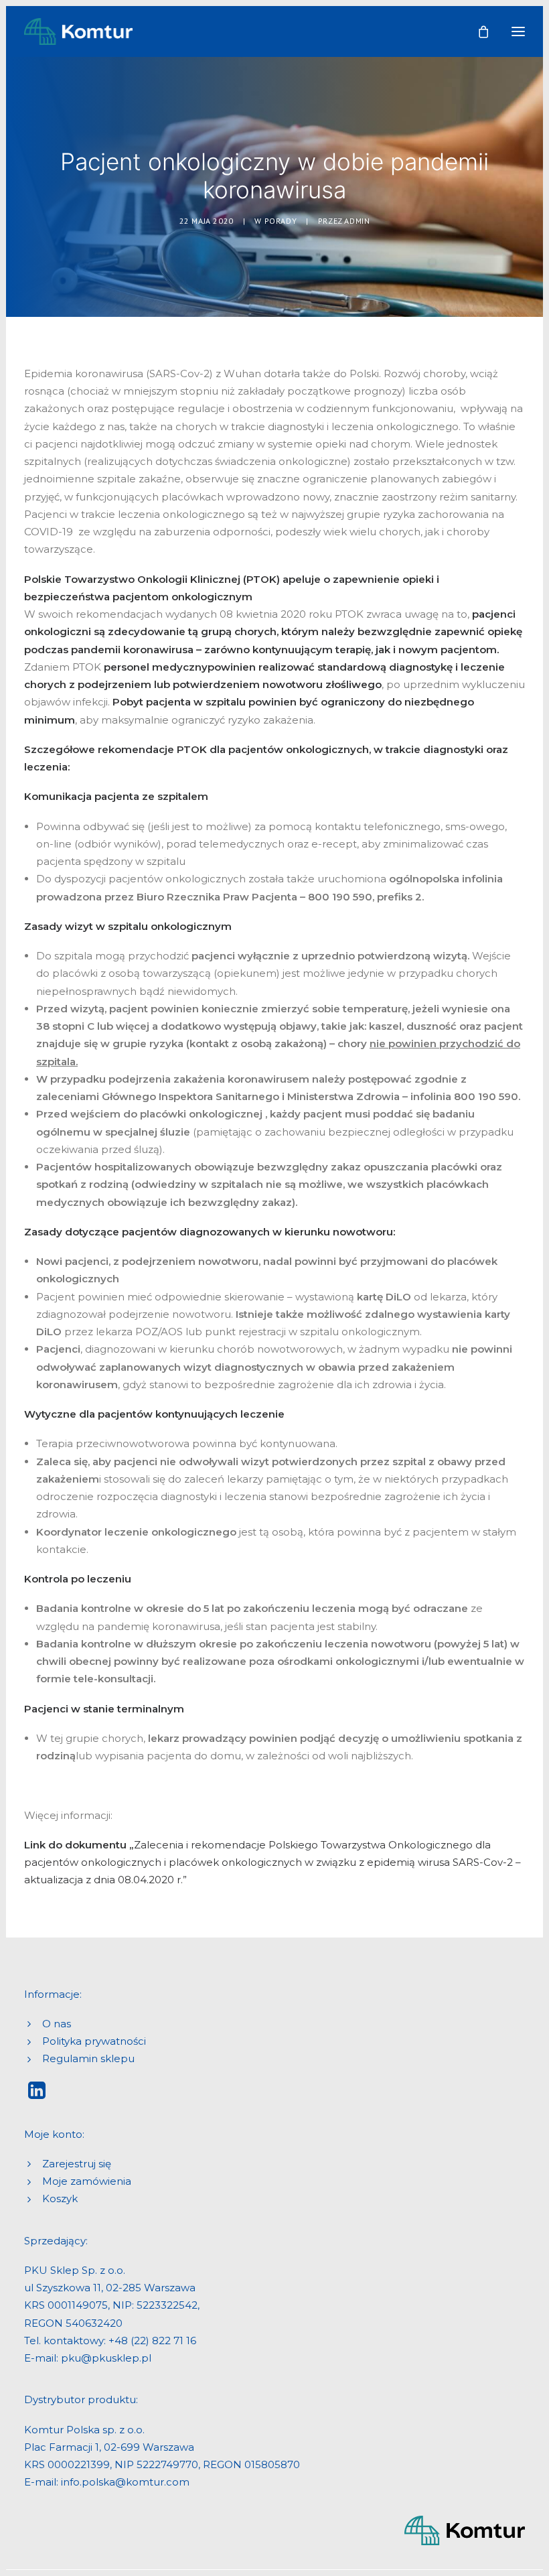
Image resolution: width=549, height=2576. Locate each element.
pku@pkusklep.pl (106, 2358)
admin (357, 221)
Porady (281, 221)
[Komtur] (78, 31)
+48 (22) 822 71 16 (152, 2341)
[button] (518, 31)
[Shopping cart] (477, 31)
